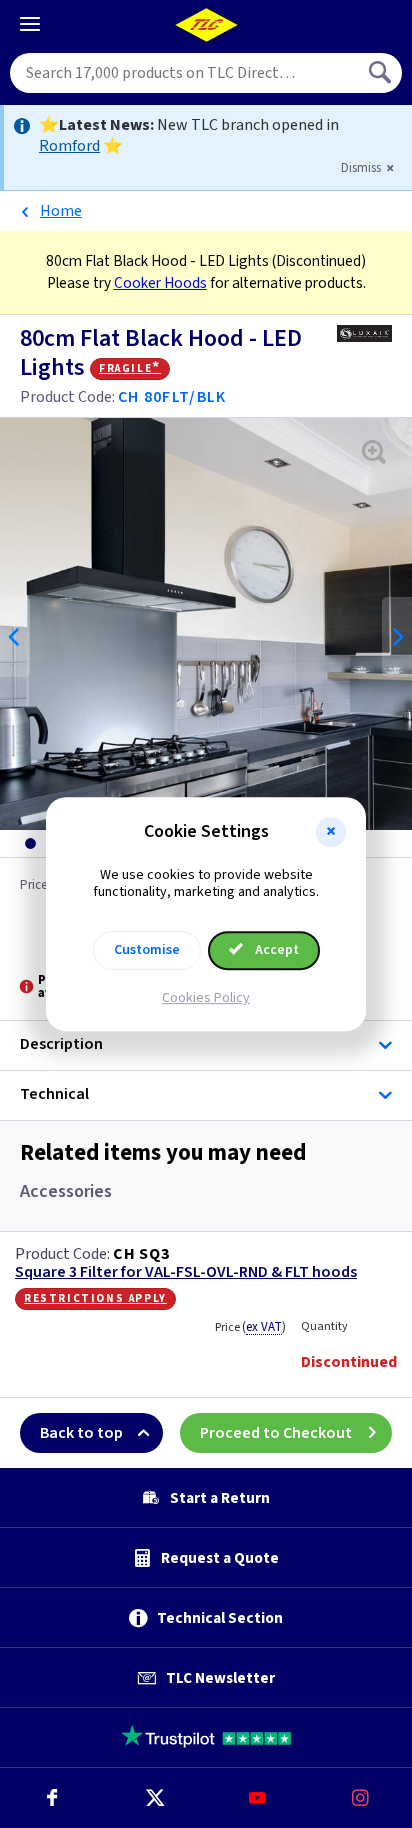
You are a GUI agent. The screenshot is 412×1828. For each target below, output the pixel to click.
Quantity (324, 1326)
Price (250, 1327)
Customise (147, 950)
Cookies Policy (206, 998)
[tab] (30, 843)
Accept (275, 950)
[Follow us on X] (154, 1798)
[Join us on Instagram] (360, 1798)
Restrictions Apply (95, 1298)
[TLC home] (206, 25)
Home (61, 211)
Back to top (81, 1433)
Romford (69, 146)
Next (397, 637)
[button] (331, 832)
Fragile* (130, 368)
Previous (15, 637)
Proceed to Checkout (276, 1433)
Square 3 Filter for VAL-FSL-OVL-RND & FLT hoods (186, 1272)
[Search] (382, 73)
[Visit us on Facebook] (51, 1798)
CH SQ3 (141, 1254)
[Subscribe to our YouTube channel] (257, 1798)
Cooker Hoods (160, 283)
